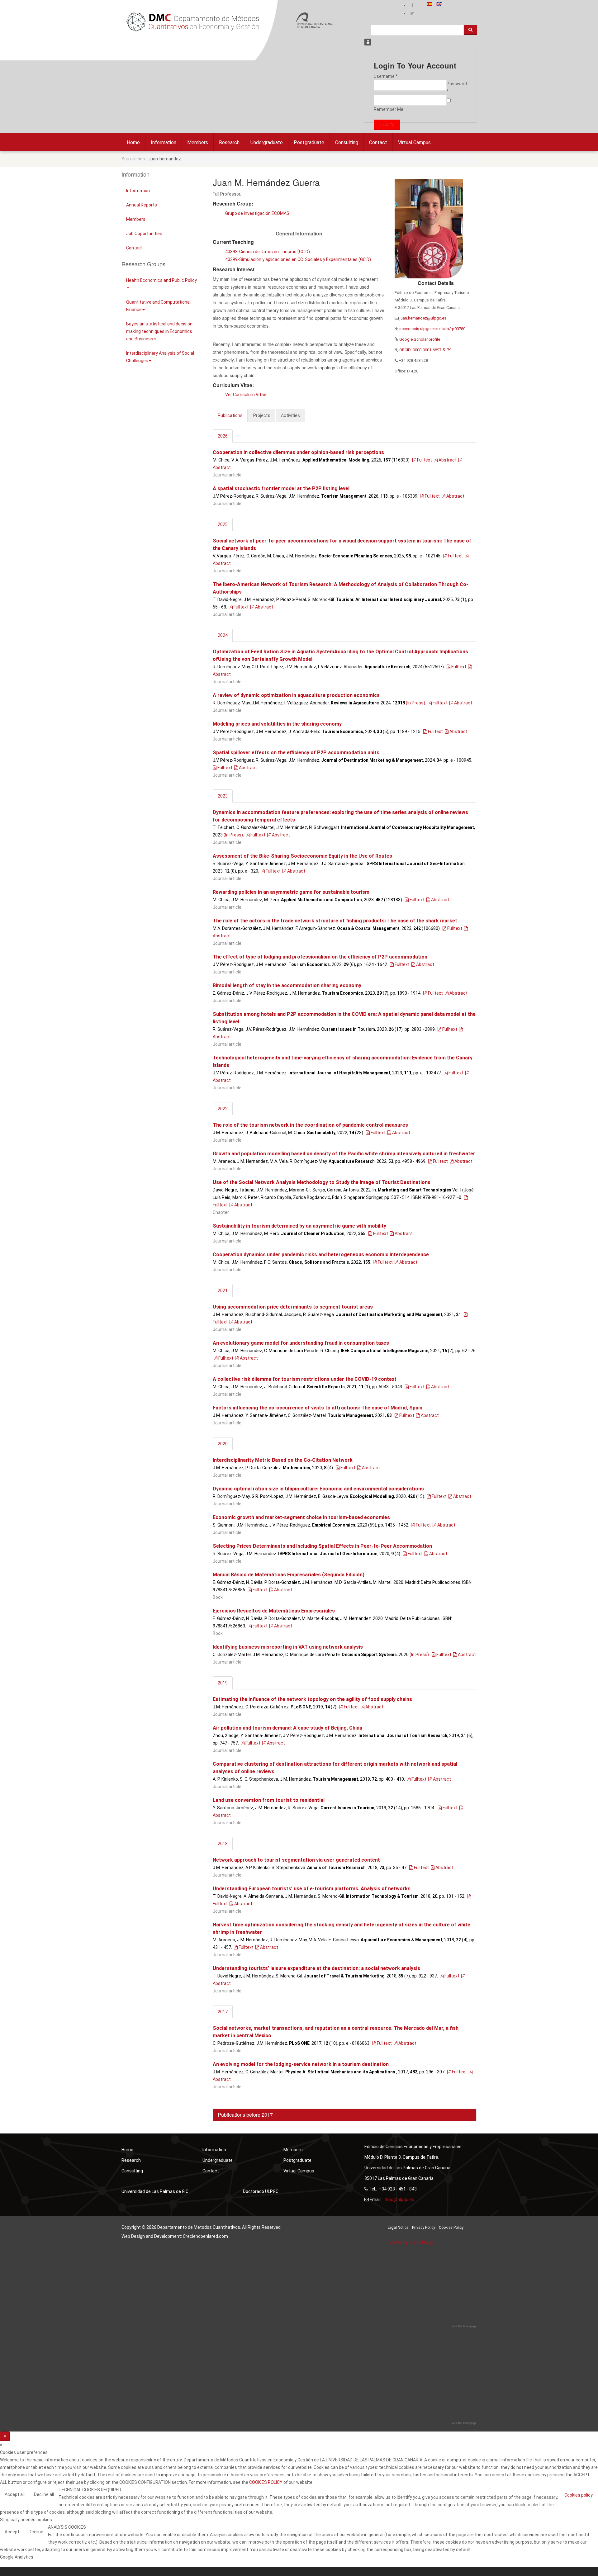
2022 (223, 1109)
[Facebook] (412, 5)
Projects (262, 415)
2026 (223, 436)
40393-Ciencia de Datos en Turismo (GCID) (268, 252)
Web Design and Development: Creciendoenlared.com (175, 2236)
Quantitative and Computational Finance (158, 306)
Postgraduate (309, 142)
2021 (223, 1290)
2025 (223, 524)
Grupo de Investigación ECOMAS (257, 213)
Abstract (447, 460)
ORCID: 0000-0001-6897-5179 (425, 350)
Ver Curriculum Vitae (246, 395)
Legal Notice (398, 2228)
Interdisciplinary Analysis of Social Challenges (160, 357)
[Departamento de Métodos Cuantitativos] (193, 22)
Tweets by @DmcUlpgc (410, 2242)
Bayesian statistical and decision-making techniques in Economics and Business (160, 331)
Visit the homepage (464, 2326)
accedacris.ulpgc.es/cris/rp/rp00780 (432, 329)
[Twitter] (412, 13)
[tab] (345, 2115)
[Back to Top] (5, 2436)
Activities (290, 415)
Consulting (347, 142)
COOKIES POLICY (266, 2482)
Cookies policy (579, 2495)
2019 (223, 1683)
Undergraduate (267, 142)
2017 (223, 2012)
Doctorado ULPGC (261, 2191)
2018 (223, 1844)
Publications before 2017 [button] (245, 2115)
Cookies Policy (451, 2228)
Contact (378, 142)
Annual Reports (142, 205)
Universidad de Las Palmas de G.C (155, 2191)
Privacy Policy (424, 2228)
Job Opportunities (144, 234)
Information (164, 142)
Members (198, 142)
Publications (230, 415)
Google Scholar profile (419, 339)
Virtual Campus (414, 142)
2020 (223, 1444)
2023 (223, 796)
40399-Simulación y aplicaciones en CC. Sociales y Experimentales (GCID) (298, 259)
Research (229, 142)
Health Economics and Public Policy (161, 280)
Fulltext (424, 460)
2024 (223, 635)
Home (133, 142)
